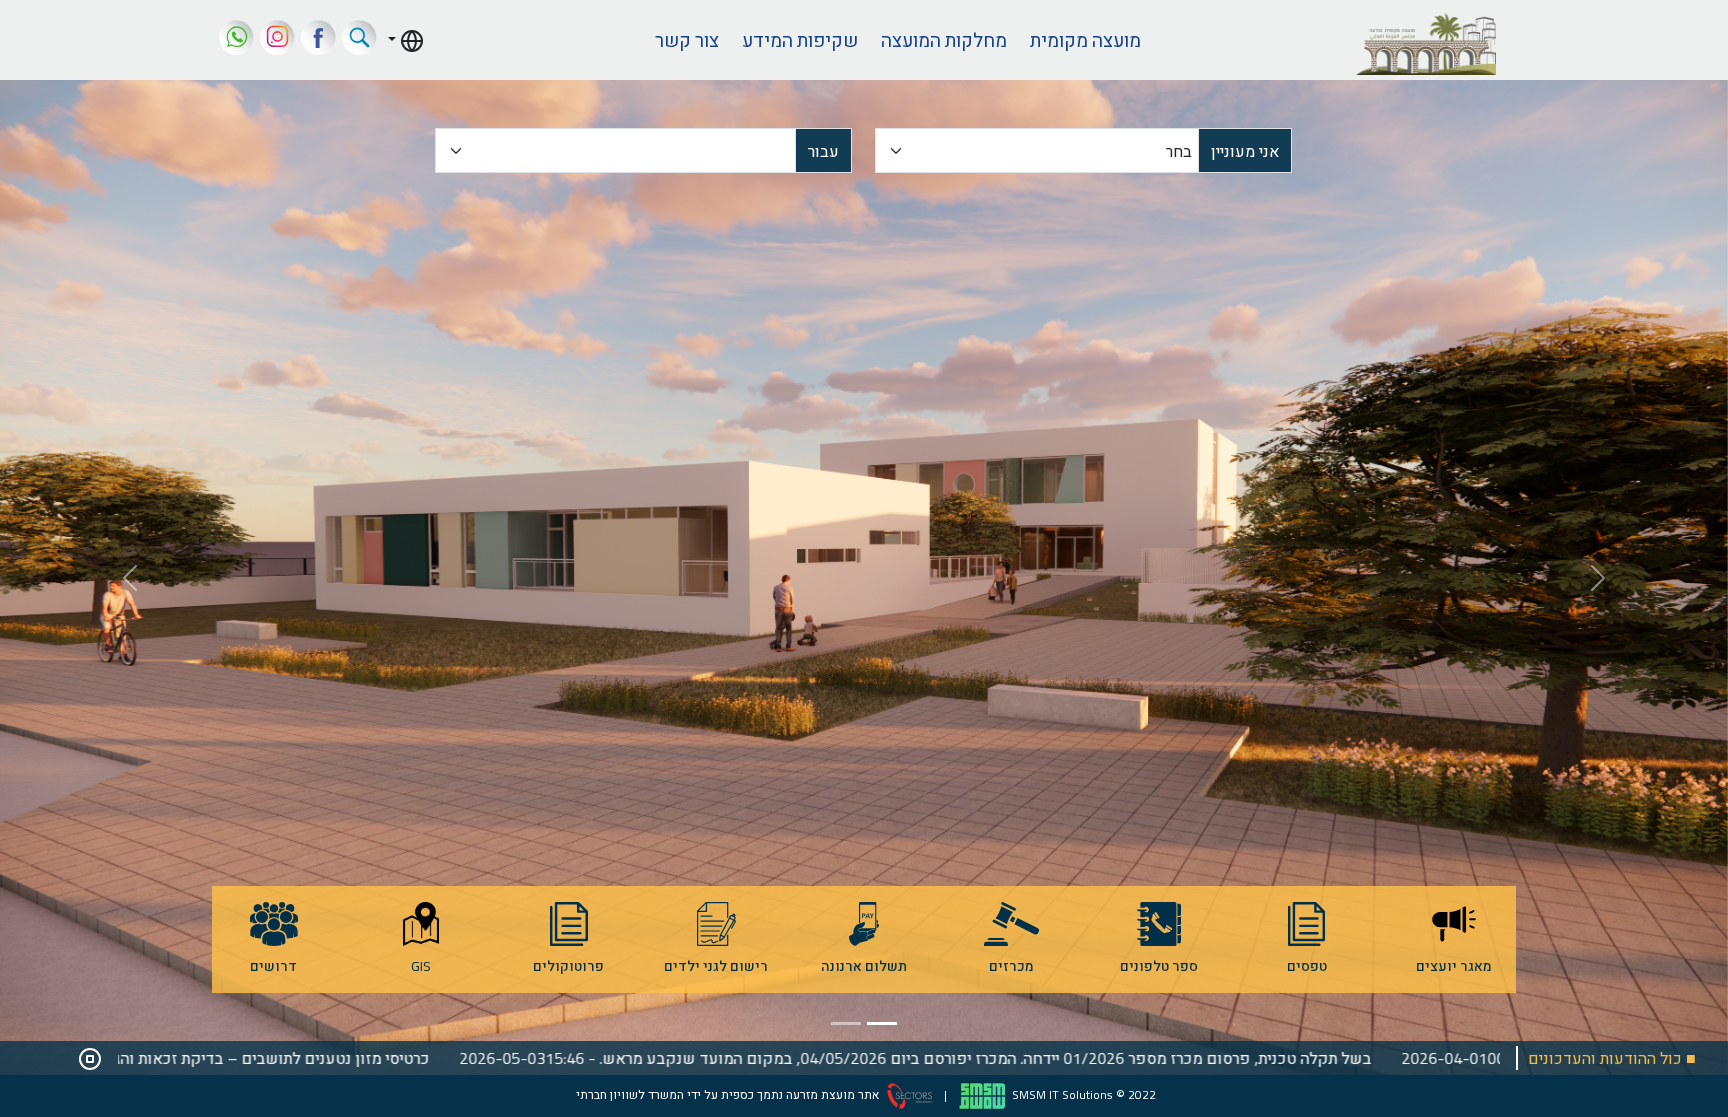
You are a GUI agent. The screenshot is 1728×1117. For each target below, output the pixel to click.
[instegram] (277, 40)
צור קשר (687, 40)
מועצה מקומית (1085, 40)
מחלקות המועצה (944, 40)
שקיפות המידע (800, 40)
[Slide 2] (846, 1023)
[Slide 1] (882, 1023)
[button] (406, 40)
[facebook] (318, 40)
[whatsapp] (236, 40)
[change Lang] (406, 40)
